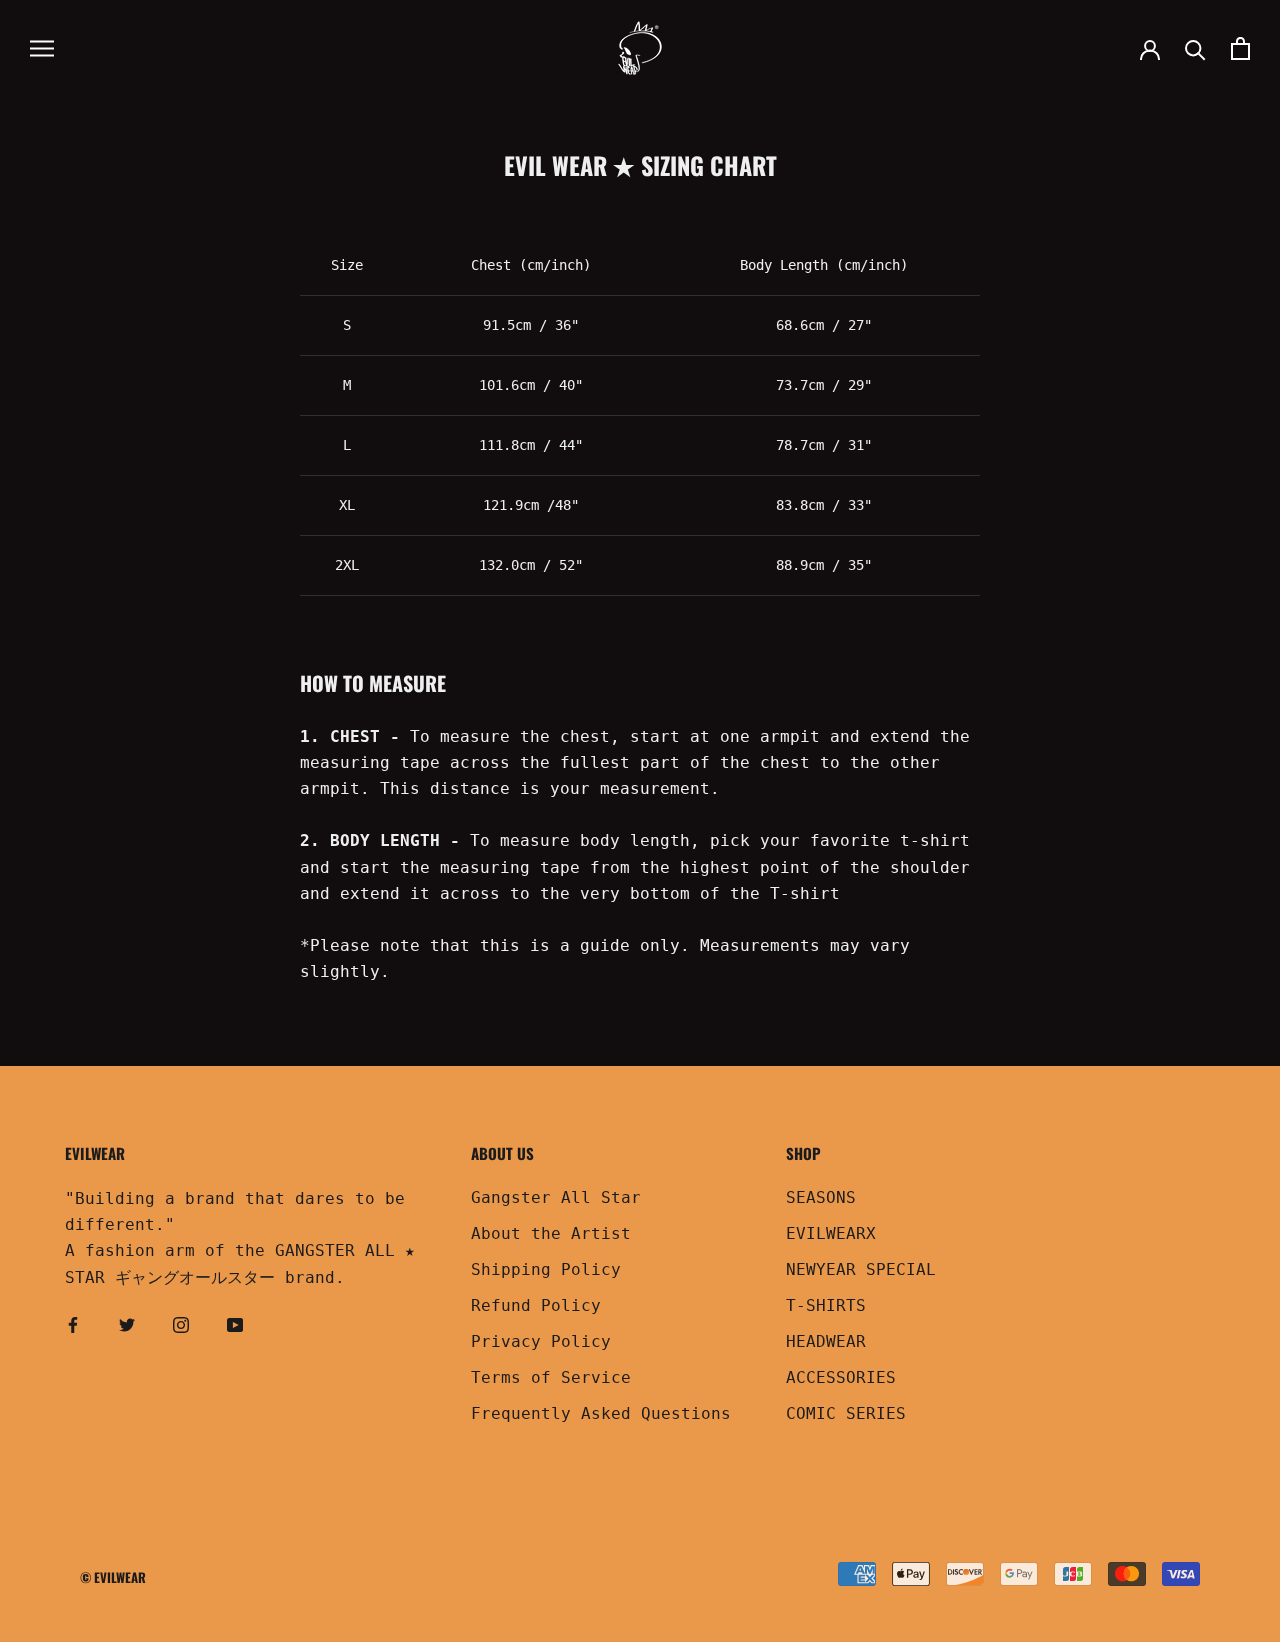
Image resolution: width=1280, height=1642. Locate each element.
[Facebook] (73, 1324)
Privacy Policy (541, 1341)
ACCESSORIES (841, 1377)
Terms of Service (551, 1377)
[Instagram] (181, 1324)
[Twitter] (127, 1324)
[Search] (1195, 48)
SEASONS (821, 1197)
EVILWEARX (831, 1233)
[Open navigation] (42, 48)
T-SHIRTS (826, 1305)
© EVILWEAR (113, 1577)
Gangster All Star (556, 1197)
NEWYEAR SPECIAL (861, 1269)
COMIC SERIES (846, 1413)
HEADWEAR (826, 1341)
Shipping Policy (546, 1269)
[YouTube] (235, 1324)
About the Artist (551, 1233)
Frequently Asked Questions (601, 1413)
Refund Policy (536, 1305)
